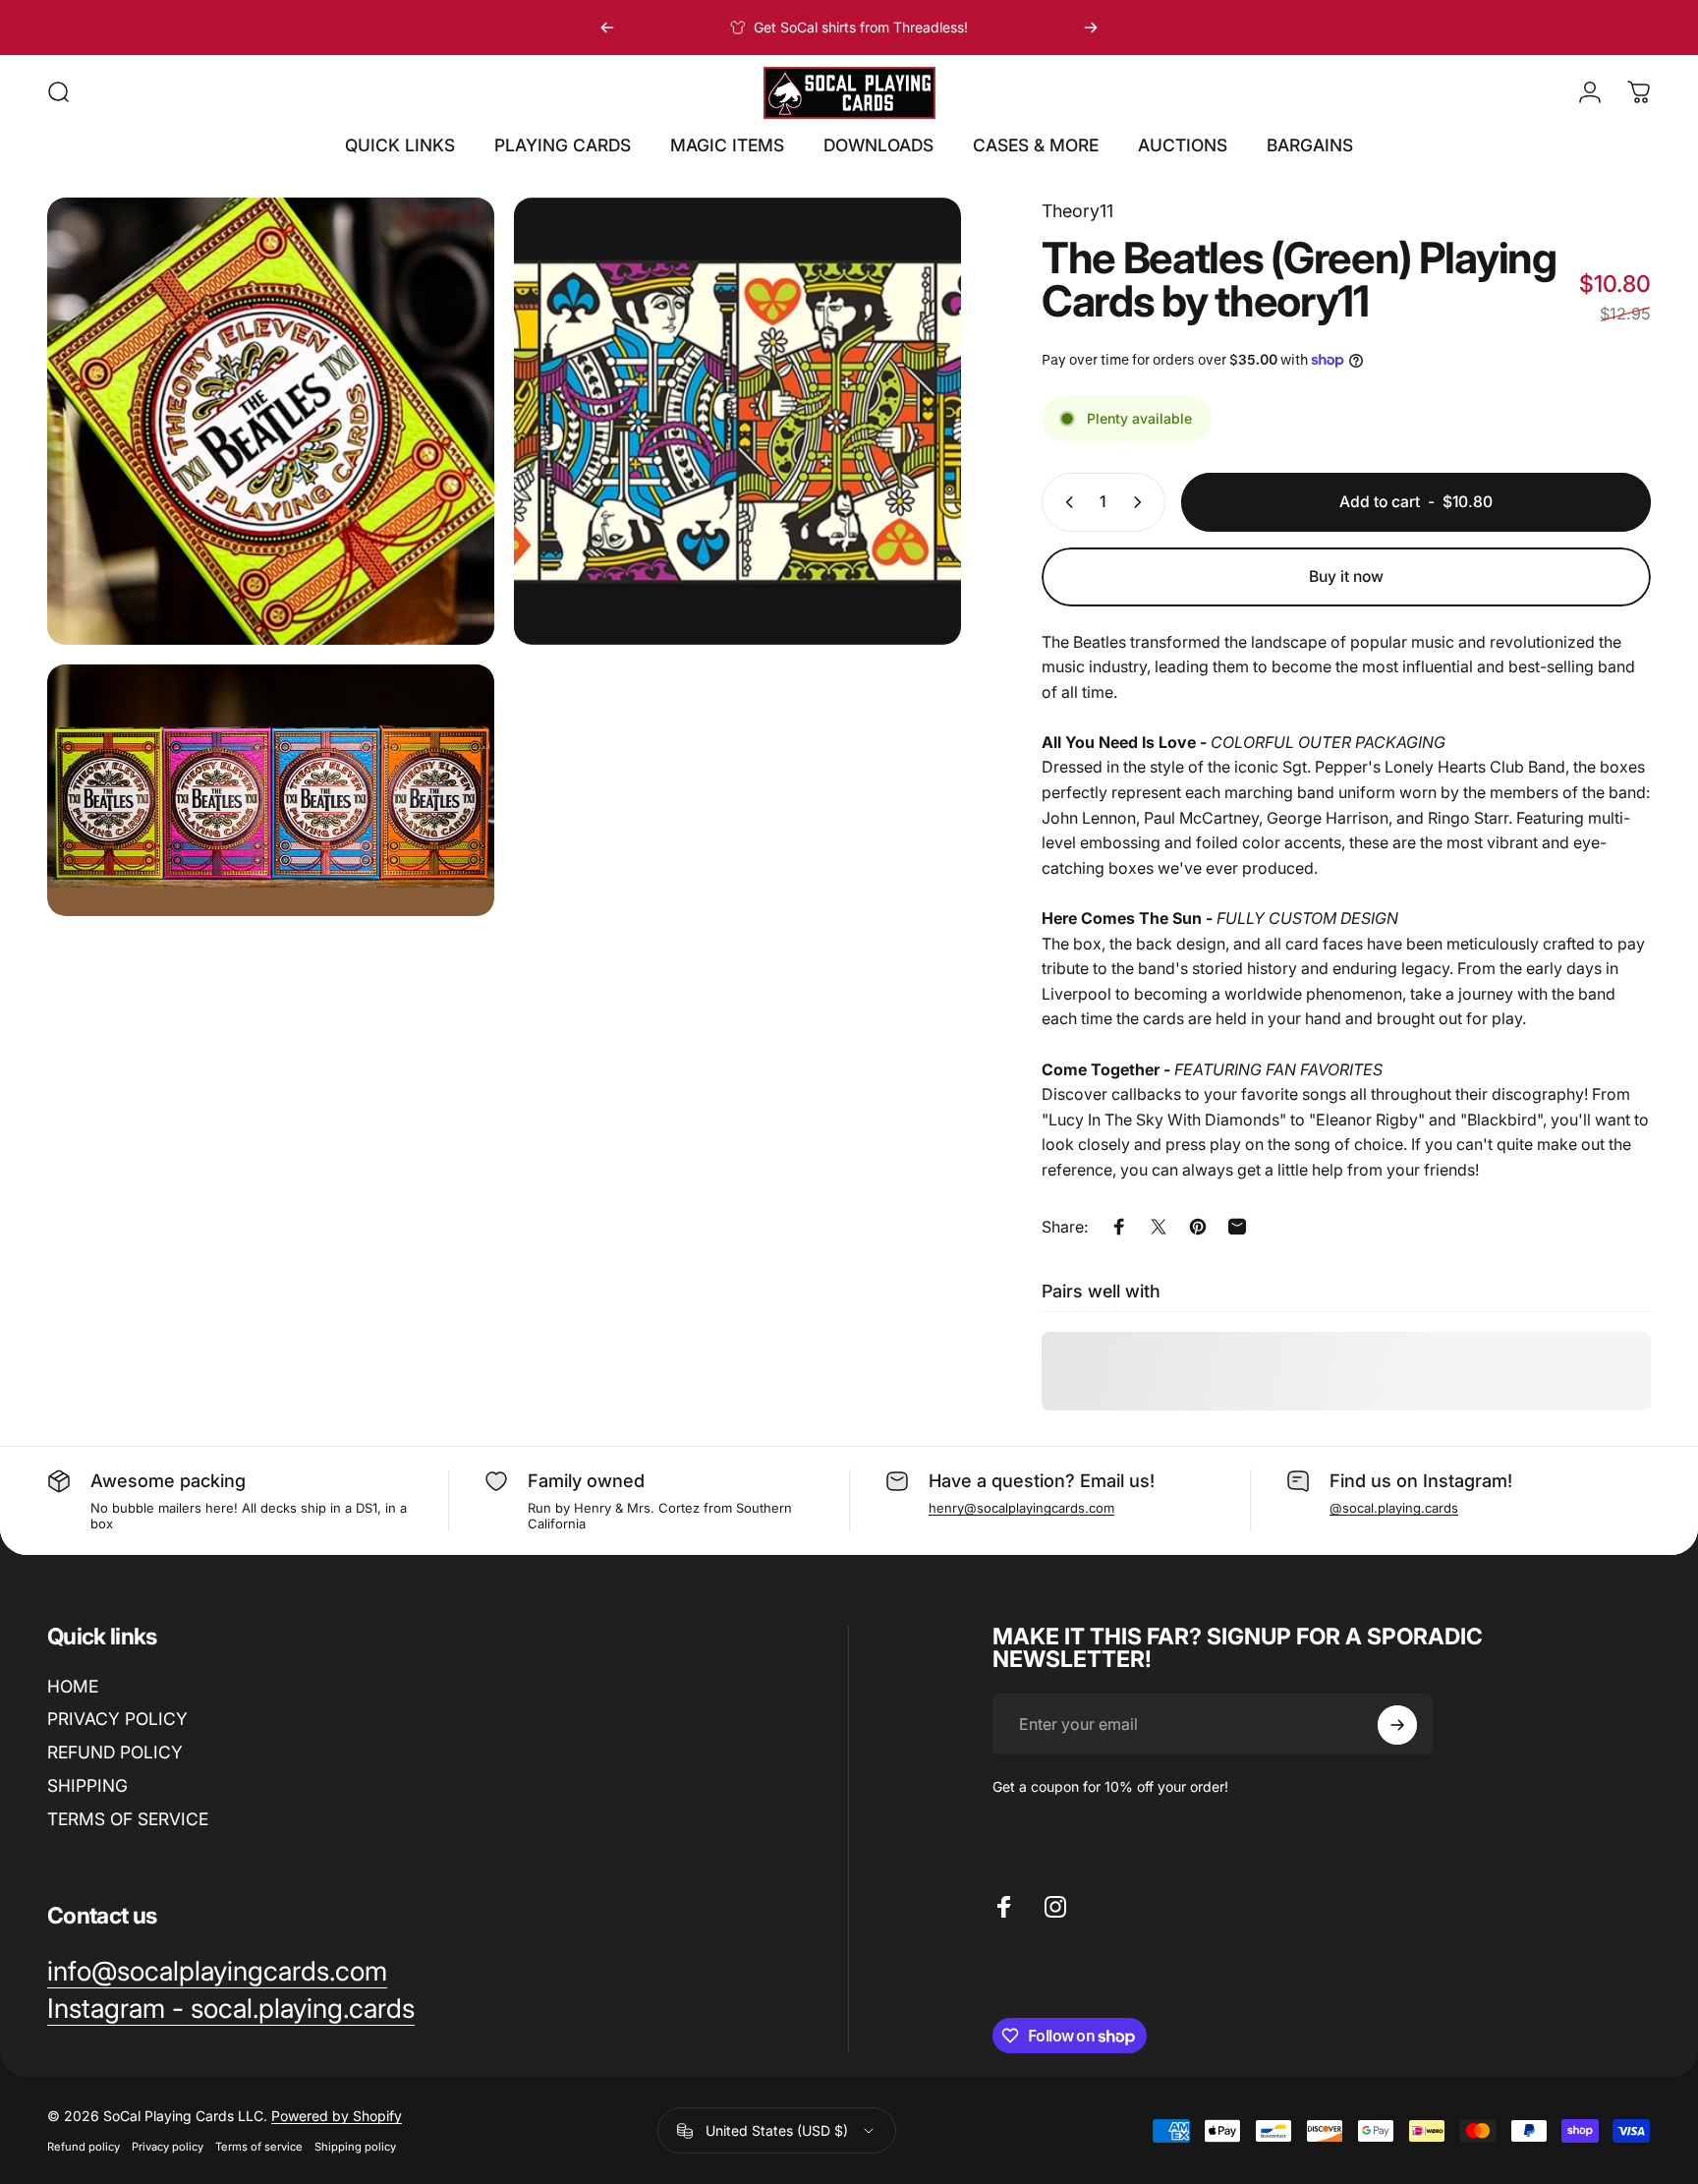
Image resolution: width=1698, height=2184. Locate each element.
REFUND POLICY (115, 1753)
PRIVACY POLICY (117, 1720)
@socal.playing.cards (1394, 1508)
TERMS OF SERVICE (128, 1819)
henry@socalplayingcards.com (1021, 1508)
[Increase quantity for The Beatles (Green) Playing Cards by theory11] (1142, 502)
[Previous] (607, 28)
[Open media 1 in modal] (271, 421)
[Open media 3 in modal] (271, 790)
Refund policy (84, 2147)
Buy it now (1346, 576)
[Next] (1091, 28)
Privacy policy (168, 2147)
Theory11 (1077, 211)
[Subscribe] (1397, 1725)
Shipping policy (355, 2147)
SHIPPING (87, 1785)
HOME (73, 1686)
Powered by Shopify (337, 2116)
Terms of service (259, 2147)
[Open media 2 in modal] (737, 421)
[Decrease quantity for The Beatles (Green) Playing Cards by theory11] (1065, 502)
